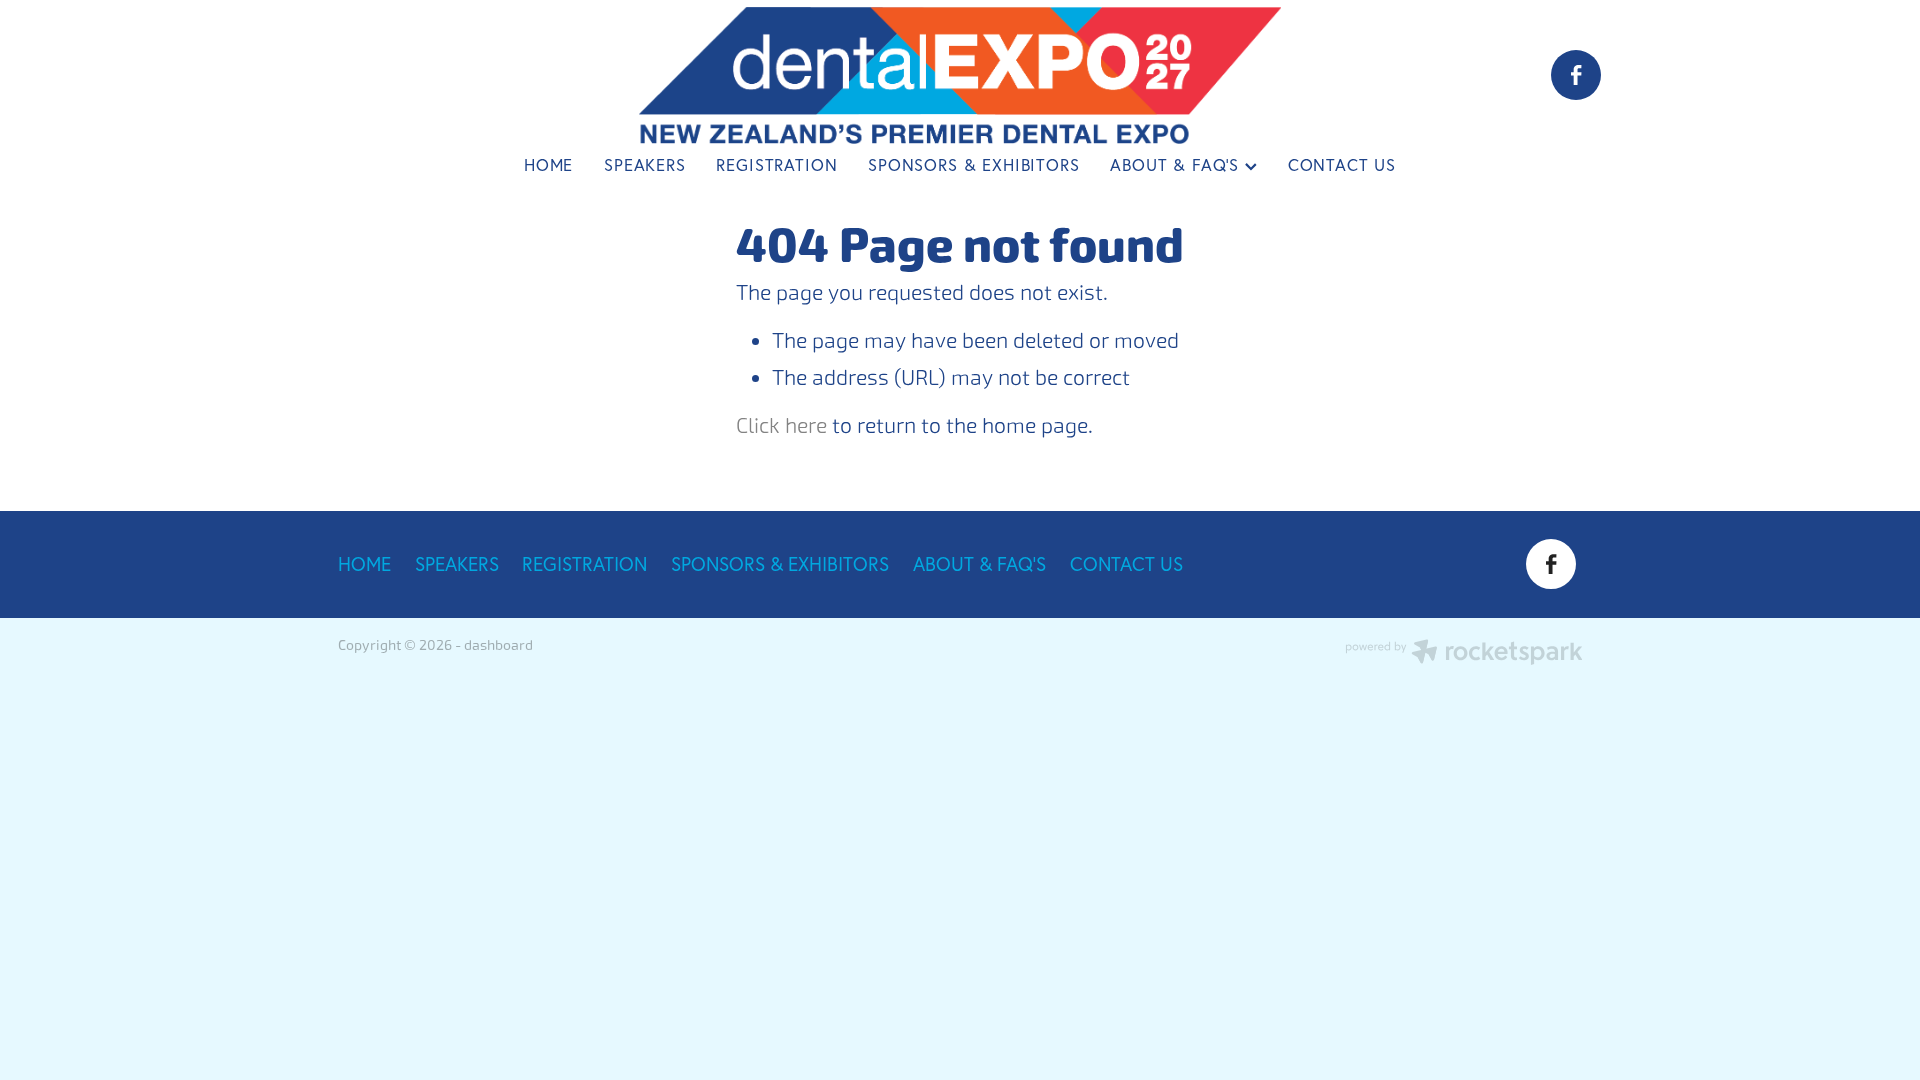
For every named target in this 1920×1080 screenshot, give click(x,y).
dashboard (498, 645)
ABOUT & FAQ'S (1177, 165)
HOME (548, 165)
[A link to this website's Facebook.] (1576, 75)
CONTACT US (1342, 165)
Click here (781, 425)
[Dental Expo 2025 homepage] (959, 75)
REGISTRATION (776, 165)
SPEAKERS (645, 165)
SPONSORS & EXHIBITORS (973, 165)
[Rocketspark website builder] (1464, 654)
